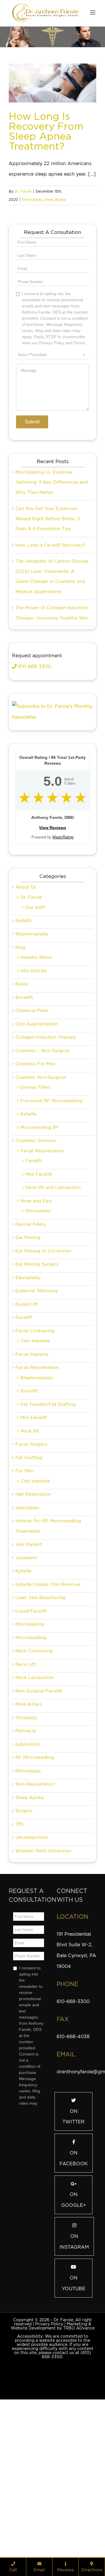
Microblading (30, 1753)
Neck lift (30, 1560)
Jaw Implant (29, 1673)
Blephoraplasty (37, 1507)
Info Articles (34, 1100)
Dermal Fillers (35, 1216)
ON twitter (73, 2246)
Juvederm (26, 1687)
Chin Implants (35, 1470)
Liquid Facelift (31, 1740)
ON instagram (74, 2371)
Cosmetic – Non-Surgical (43, 1180)
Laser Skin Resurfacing (40, 1727)
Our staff (35, 1036)
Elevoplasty (32, 200)
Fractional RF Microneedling (51, 1230)
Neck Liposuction (35, 1807)
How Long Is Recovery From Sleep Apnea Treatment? (46, 131)
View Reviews (53, 957)
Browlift (24, 1127)
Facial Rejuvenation (42, 1280)
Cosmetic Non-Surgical (41, 1206)
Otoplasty (26, 1847)
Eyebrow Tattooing (36, 1420)
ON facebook (74, 2287)
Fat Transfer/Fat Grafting (48, 1533)
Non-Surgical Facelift (39, 1820)
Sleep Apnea (55, 200)
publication (28, 1873)
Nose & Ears (29, 1833)
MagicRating (63, 966)
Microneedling (31, 1767)
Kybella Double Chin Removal (48, 1714)
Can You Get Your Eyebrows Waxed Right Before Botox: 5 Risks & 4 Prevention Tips (48, 648)
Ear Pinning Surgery (37, 1393)
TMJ (20, 1953)
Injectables (27, 1637)
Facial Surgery (31, 1573)
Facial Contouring (35, 1460)
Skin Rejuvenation (35, 1913)
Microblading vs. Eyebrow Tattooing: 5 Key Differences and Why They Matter (52, 611)
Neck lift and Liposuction (53, 1317)
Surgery (24, 1940)
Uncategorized (32, 1966)
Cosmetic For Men (35, 1193)
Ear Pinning (28, 1367)
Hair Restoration (33, 1623)
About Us (26, 1016)
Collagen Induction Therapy (46, 1166)
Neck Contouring (34, 1780)
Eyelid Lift (27, 1433)
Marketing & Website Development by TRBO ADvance (53, 2455)
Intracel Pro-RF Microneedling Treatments (48, 1655)
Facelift (34, 1290)
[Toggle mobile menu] (93, 12)
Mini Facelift (39, 1303)
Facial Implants (32, 1483)
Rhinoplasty (38, 1340)
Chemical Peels (32, 1140)
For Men (24, 1600)
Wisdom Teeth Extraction (43, 1980)
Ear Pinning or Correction (43, 1380)
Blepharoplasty (32, 1063)
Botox (22, 1113)
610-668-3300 (34, 796)
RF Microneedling (35, 1887)
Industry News (36, 1086)
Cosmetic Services (36, 1270)
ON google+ (74, 2329)
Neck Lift (26, 1793)
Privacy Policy (49, 2453)
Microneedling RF (40, 1257)
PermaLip (26, 1860)
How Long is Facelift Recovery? (50, 674)
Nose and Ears (36, 1330)
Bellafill (23, 1050)
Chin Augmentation (37, 1153)
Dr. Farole (23, 191)
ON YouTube (74, 2412)
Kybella (28, 1243)
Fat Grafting (29, 1587)
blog (20, 1076)
